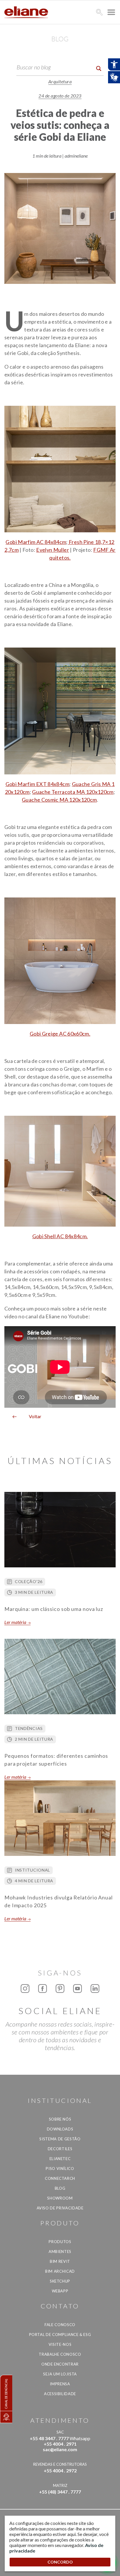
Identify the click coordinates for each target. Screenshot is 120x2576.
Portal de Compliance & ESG (60, 2335)
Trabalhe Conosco (60, 2354)
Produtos (60, 2242)
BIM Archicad (60, 2271)
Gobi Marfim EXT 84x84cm (37, 784)
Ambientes (60, 2251)
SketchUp (60, 2281)
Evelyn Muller (53, 550)
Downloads (60, 2129)
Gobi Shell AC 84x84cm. (60, 1236)
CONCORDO (60, 2562)
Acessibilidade (60, 2394)
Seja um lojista (60, 2374)
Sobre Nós (60, 2119)
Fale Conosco (60, 2325)
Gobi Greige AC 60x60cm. (60, 1034)
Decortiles (60, 2149)
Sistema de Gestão (60, 2139)
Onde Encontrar (60, 2364)
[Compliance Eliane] (6, 2417)
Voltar (33, 1416)
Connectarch (60, 2178)
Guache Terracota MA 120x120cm (73, 792)
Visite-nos (60, 2344)
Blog (60, 2188)
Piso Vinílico (60, 2168)
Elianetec (60, 2159)
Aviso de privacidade (60, 2208)
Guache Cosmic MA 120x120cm (59, 800)
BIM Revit (60, 2261)
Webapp (60, 2291)
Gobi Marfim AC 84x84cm (36, 542)
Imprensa (60, 2384)
